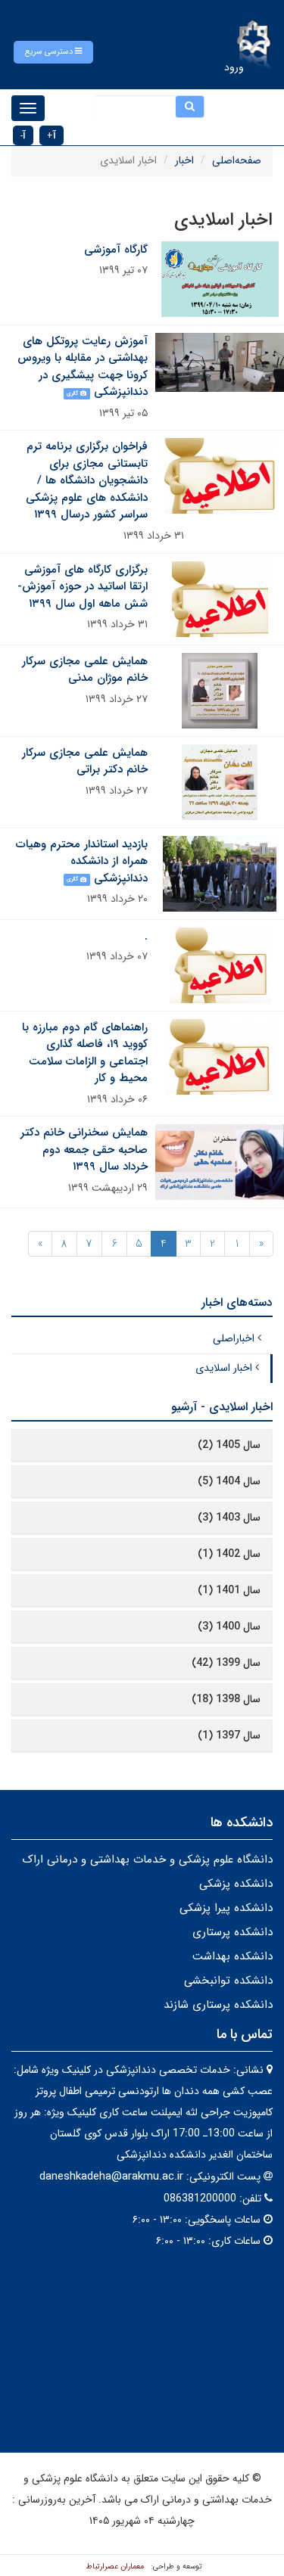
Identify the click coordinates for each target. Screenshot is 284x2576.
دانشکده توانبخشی (228, 1981)
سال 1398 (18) (226, 1699)
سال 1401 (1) (229, 1590)
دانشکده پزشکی (236, 1884)
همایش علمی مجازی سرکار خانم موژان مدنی (85, 670)
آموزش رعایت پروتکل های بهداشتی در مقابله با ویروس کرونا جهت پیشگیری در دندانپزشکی (83, 367)
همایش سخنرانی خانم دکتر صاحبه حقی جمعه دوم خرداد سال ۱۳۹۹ (84, 1150)
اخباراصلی (234, 1338)
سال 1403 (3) (229, 1518)
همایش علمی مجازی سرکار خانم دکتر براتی (85, 761)
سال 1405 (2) (229, 1445)
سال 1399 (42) (226, 1663)
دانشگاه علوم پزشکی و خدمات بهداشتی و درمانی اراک (147, 1860)
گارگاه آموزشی (116, 250)
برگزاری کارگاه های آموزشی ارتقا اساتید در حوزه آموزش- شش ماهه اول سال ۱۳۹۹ (83, 587)
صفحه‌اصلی (237, 160)
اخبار (184, 160)
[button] (53, 52)
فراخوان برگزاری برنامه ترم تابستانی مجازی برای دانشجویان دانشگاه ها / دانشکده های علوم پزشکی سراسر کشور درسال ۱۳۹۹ (87, 480)
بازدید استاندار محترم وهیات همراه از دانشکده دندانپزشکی (82, 861)
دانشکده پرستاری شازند (218, 2005)
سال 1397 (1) (229, 1735)
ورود (234, 67)
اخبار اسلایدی (224, 1368)
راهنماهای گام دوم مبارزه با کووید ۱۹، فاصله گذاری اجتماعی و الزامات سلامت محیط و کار (85, 1053)
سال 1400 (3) (229, 1627)
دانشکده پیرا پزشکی (226, 1908)
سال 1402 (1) (229, 1554)
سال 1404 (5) (229, 1481)
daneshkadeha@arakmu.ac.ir (111, 2177)
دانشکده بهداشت (233, 1956)
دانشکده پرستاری (233, 1932)
